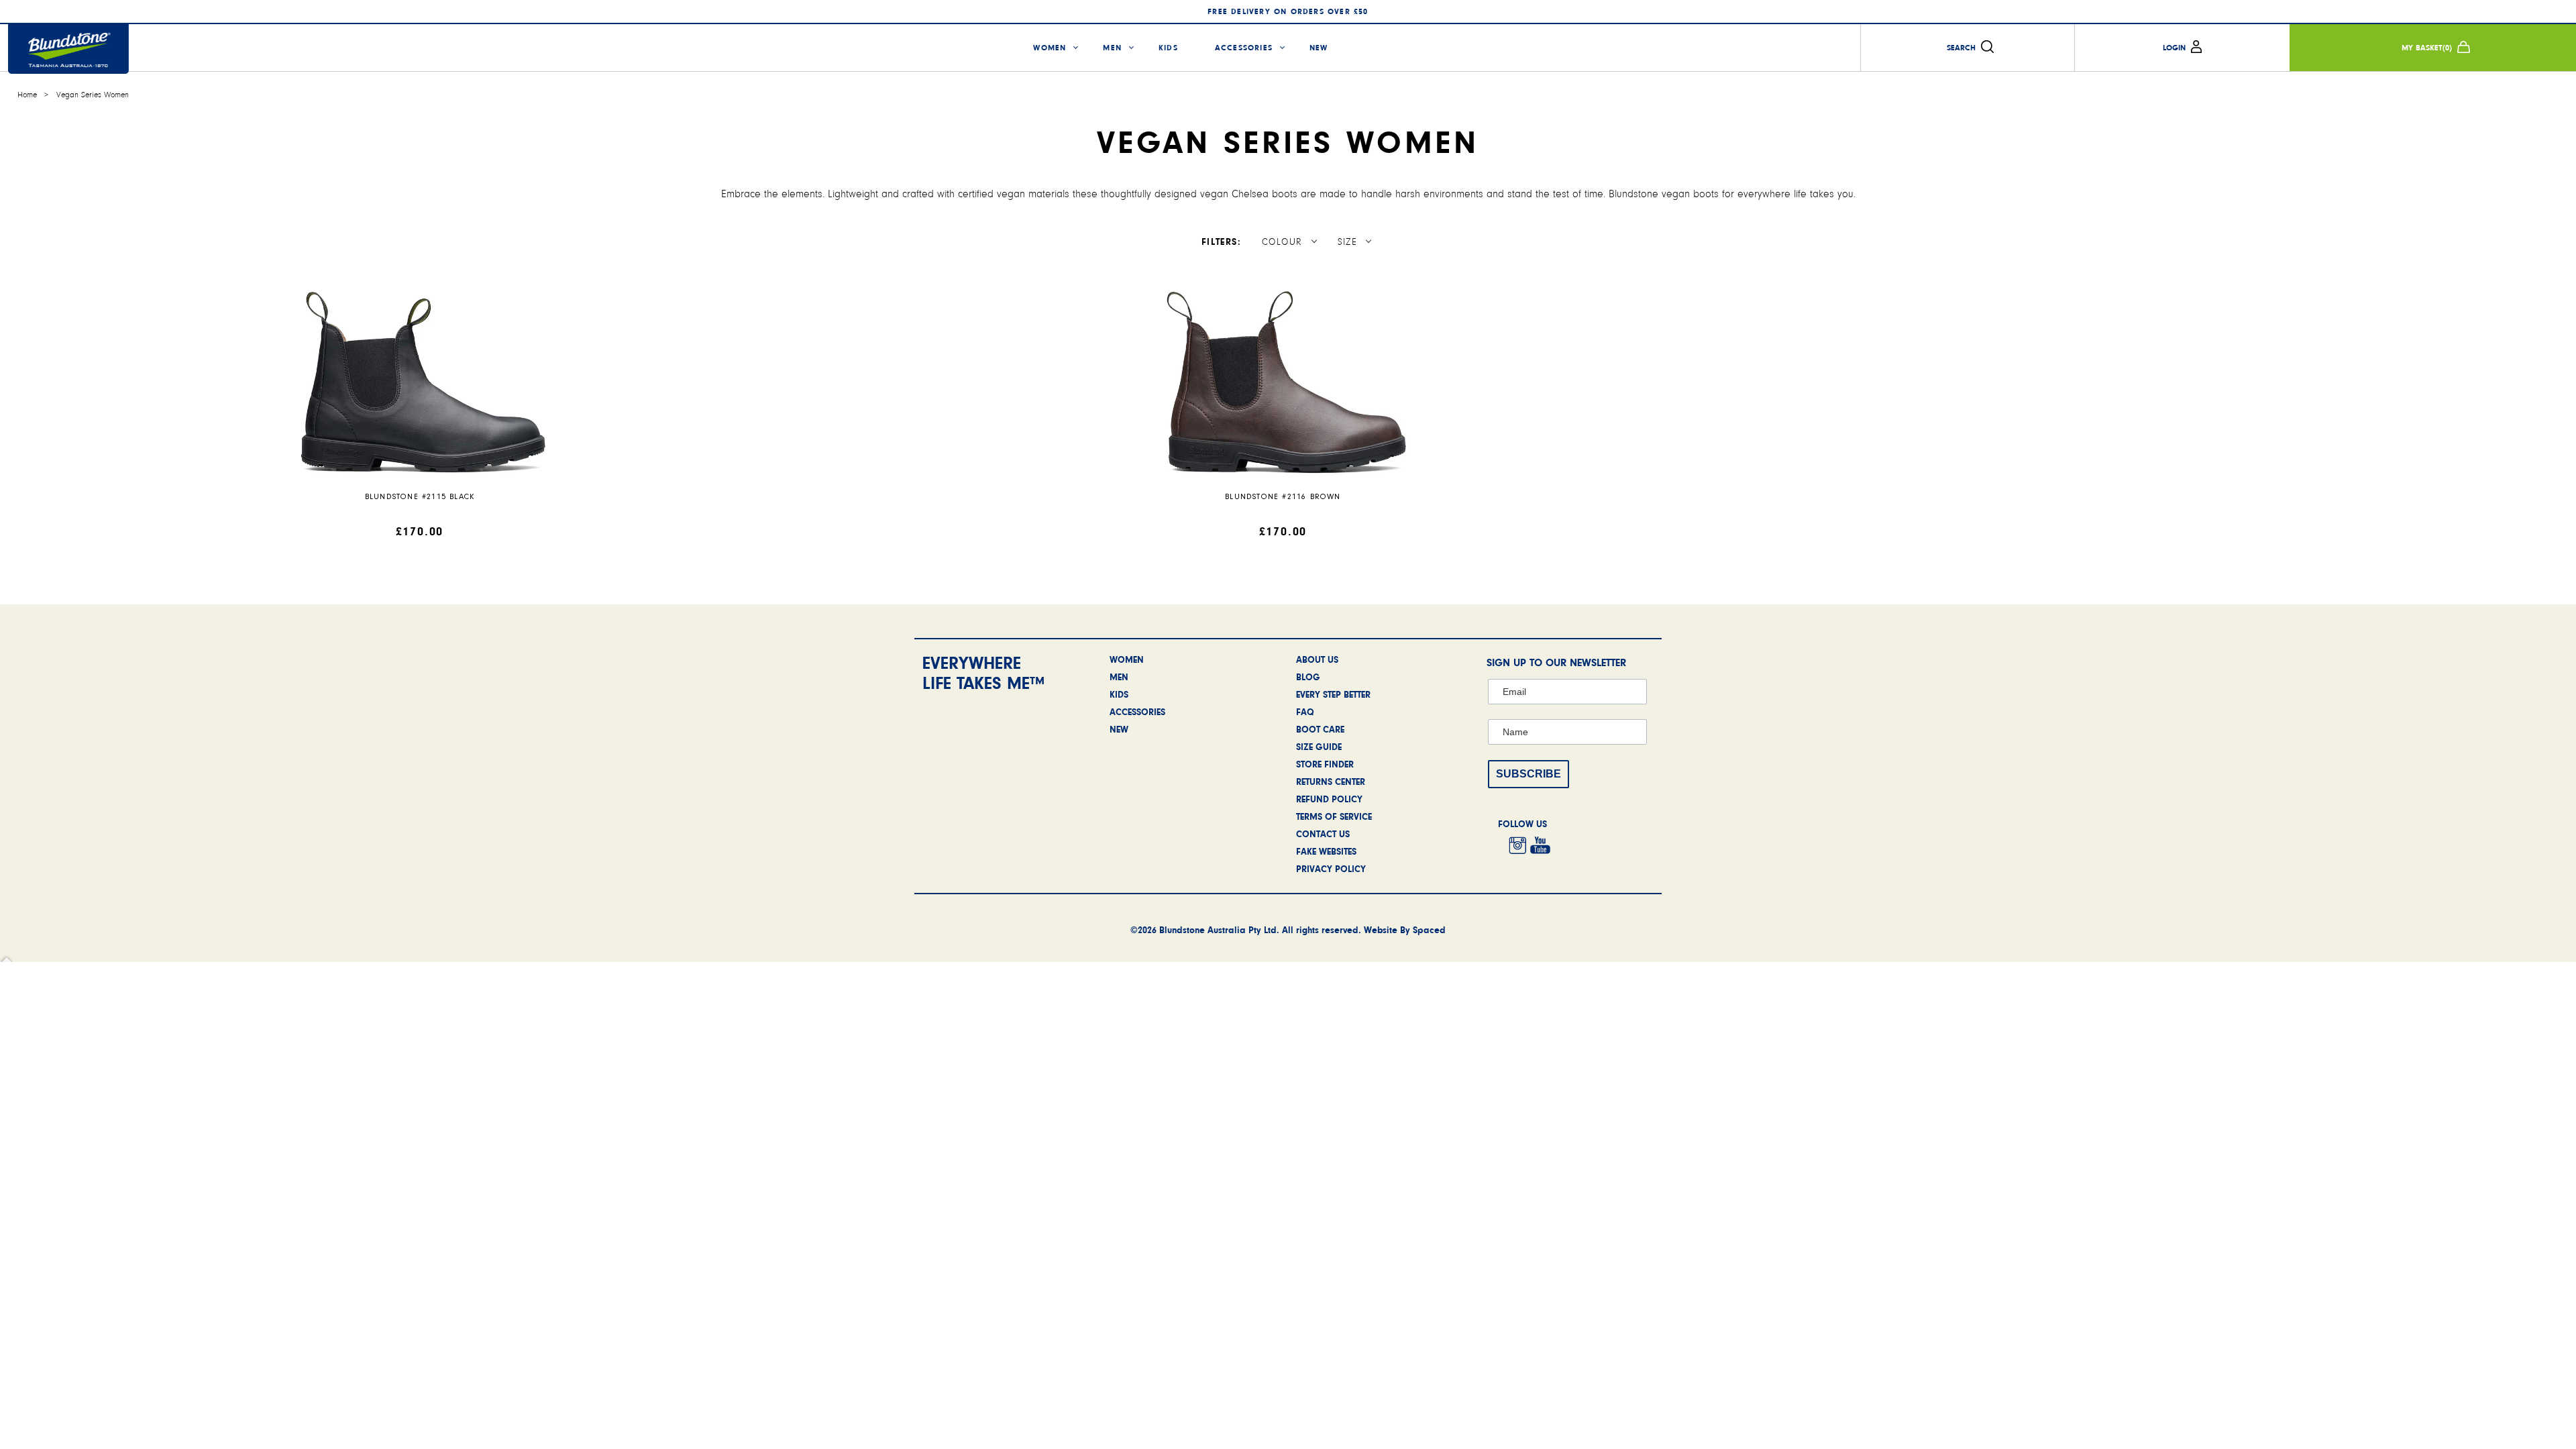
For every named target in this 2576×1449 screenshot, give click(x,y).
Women (1050, 48)
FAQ (1305, 712)
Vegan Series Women (93, 95)
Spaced (1429, 930)
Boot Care (1320, 729)
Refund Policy (1329, 799)
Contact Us (1323, 834)
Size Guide (1319, 747)
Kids (1168, 48)
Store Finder (1325, 764)
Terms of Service (1334, 816)
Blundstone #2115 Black (420, 497)
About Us (1317, 659)
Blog (1308, 677)
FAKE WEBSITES (1326, 851)
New (1319, 48)
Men (1112, 48)
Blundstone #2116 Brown (1283, 497)
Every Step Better (1333, 694)
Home (27, 95)
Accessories (1244, 48)
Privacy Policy (1331, 869)
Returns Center (1331, 782)
